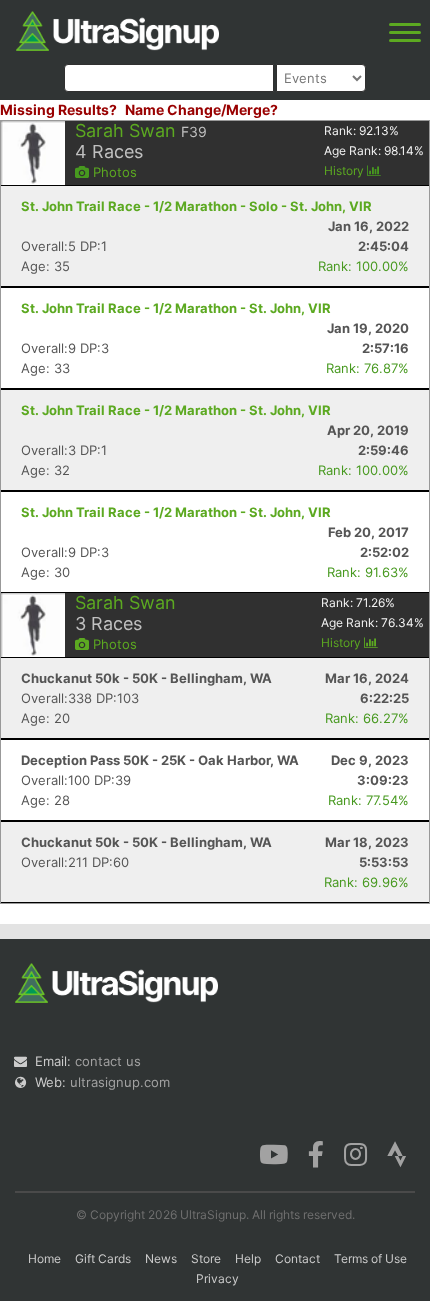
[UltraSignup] (117, 29)
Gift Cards (103, 1258)
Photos (113, 172)
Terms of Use (370, 1258)
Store (206, 1258)
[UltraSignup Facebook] (316, 1153)
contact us (108, 1061)
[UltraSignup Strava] (397, 1153)
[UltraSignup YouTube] (273, 1153)
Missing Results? (58, 109)
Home (44, 1258)
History (345, 170)
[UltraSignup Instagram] (355, 1153)
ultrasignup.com (120, 1082)
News (161, 1258)
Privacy (217, 1278)
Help (248, 1258)
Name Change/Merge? (201, 109)
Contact (297, 1258)
